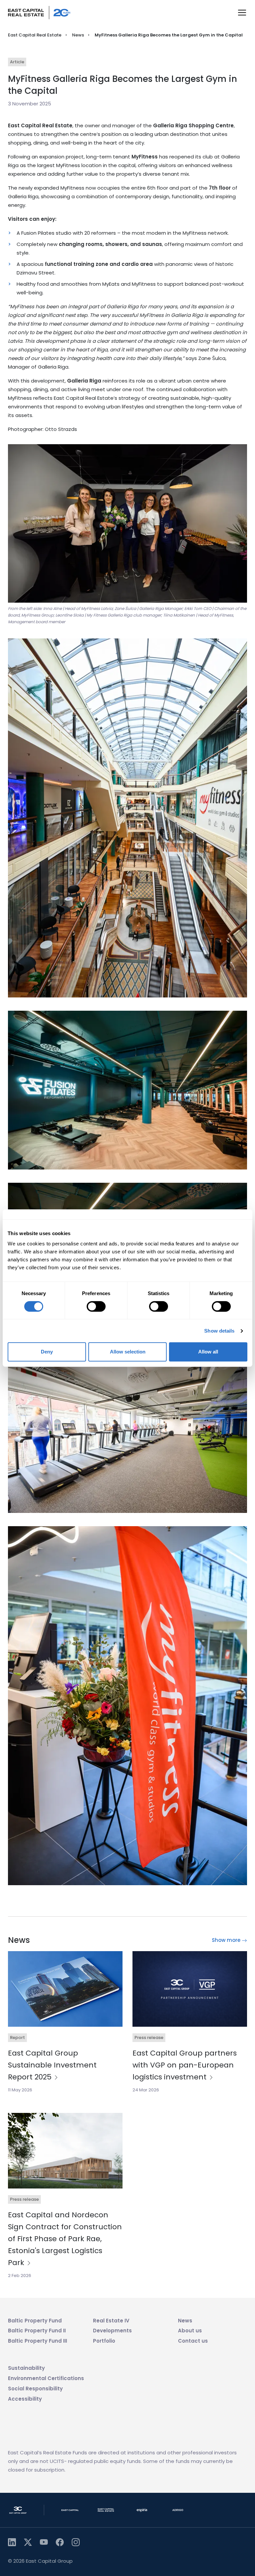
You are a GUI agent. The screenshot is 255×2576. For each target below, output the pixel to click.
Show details (219, 1331)
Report (17, 2037)
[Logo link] (39, 13)
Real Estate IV (111, 2321)
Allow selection (128, 1352)
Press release (149, 2037)
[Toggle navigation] (242, 13)
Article (17, 62)
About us (190, 2331)
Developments (112, 2331)
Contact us (193, 2341)
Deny (47, 1352)
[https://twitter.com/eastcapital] (28, 2542)
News (78, 35)
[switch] (96, 1306)
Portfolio (104, 2341)
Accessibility (25, 2399)
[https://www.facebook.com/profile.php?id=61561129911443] (60, 2542)
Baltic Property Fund (35, 2321)
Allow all (208, 1352)
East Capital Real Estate (35, 35)
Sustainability (26, 2368)
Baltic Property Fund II (37, 2331)
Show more (227, 1940)
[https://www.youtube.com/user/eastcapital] (44, 2542)
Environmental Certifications (46, 2378)
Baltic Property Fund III (38, 2341)
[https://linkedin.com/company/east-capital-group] (12, 2542)
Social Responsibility (35, 2389)
